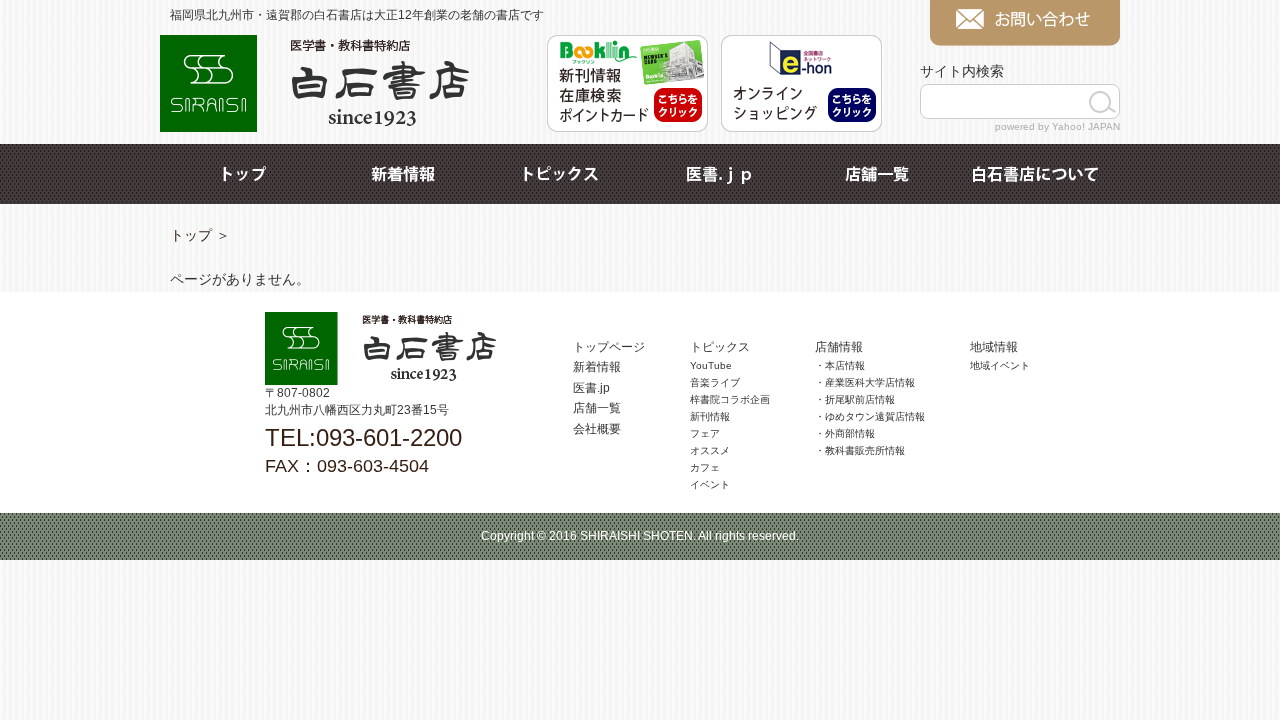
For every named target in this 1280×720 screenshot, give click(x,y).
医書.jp (719, 174)
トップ (245, 174)
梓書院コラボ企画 (730, 399)
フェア (705, 433)
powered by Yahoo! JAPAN (1057, 126)
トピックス (561, 174)
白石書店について (1035, 174)
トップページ (609, 347)
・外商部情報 (845, 433)
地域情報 (994, 347)
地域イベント (1000, 365)
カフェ (705, 467)
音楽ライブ (715, 382)
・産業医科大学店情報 (865, 382)
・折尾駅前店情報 (855, 399)
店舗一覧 (877, 174)
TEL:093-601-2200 (363, 437)
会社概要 (597, 429)
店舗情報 (839, 347)
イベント (710, 484)
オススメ (710, 450)
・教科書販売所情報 (860, 450)
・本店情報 (840, 365)
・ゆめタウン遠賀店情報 (870, 416)
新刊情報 (710, 416)
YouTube (711, 365)
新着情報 (403, 174)
